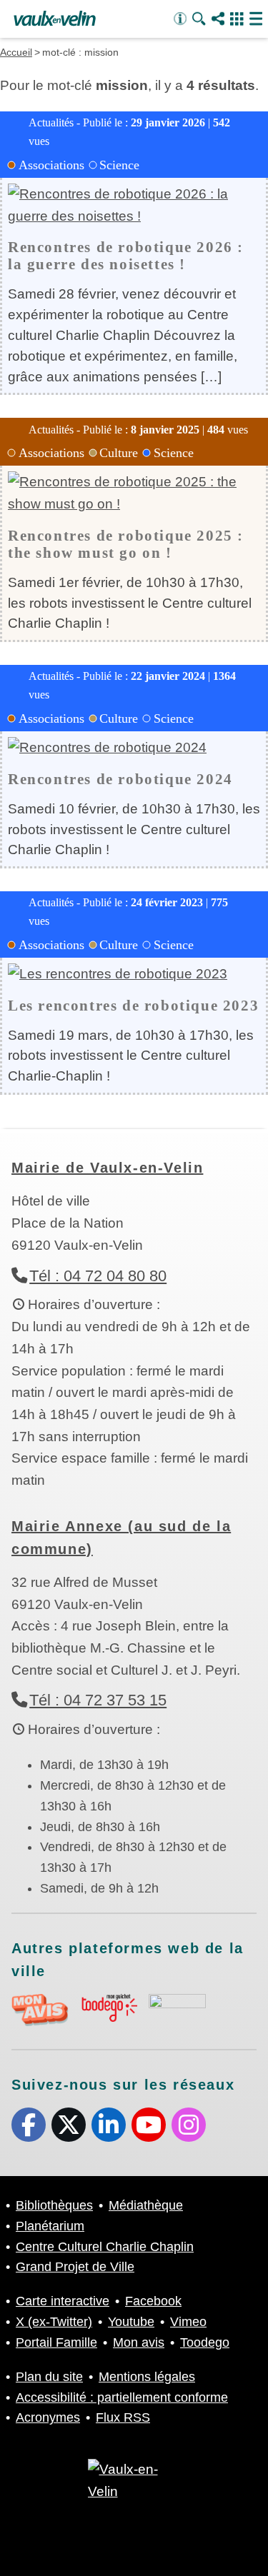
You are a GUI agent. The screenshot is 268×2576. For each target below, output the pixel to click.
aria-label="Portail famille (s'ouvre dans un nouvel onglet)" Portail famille (177, 2008)
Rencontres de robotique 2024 (120, 779)
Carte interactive (63, 2301)
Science (119, 165)
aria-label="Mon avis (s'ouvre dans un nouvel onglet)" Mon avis (40, 2010)
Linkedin (109, 2125)
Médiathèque (146, 2205)
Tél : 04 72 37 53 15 (98, 1700)
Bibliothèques (54, 2205)
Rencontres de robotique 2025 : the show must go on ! (126, 544)
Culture (119, 453)
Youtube (149, 2125)
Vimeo (188, 2322)
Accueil (16, 52)
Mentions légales (147, 2377)
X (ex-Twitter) (69, 2125)
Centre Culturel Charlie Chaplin (105, 2247)
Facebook (29, 2125)
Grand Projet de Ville (75, 2267)
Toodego (205, 2342)
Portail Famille (56, 2342)
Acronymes (48, 2417)
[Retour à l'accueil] (55, 19)
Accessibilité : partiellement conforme (122, 2397)
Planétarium (50, 2226)
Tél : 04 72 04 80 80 (98, 1276)
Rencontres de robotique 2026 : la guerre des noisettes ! (126, 255)
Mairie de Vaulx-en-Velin (107, 1168)
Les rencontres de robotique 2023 (133, 1005)
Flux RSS (123, 2417)
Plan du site (49, 2377)
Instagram (189, 2125)
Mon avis (139, 2342)
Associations (51, 165)
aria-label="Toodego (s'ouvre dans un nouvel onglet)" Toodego (109, 2008)
